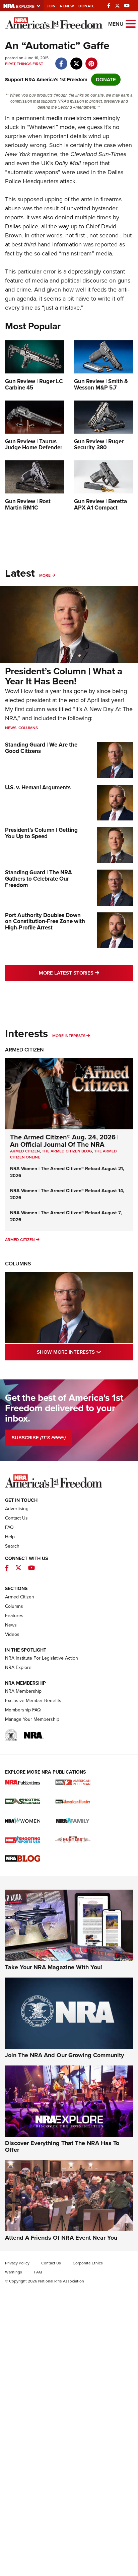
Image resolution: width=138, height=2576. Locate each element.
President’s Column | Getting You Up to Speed (41, 833)
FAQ (9, 1527)
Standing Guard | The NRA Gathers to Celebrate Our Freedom (39, 879)
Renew (67, 6)
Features (14, 1616)
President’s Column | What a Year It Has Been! (64, 676)
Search (12, 1546)
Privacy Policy (17, 2263)
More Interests (69, 1036)
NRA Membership (23, 1691)
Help (10, 1537)
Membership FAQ (23, 1710)
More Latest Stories (86, 973)
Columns (28, 728)
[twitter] (76, 60)
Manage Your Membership (32, 1719)
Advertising (17, 1509)
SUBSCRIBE (39, 1438)
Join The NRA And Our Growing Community (64, 2055)
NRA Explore (18, 1667)
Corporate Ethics (88, 2263)
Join (51, 6)
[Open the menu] (131, 23)
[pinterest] (91, 60)
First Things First (24, 64)
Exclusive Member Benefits (33, 1701)
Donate (86, 6)
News (11, 728)
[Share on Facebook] (61, 60)
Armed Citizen (24, 1050)
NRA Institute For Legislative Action (42, 1658)
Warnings (14, 2272)
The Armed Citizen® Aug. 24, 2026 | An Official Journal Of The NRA (64, 1141)
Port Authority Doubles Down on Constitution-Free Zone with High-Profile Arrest (45, 921)
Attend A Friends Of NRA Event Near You (61, 2238)
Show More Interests (85, 1352)
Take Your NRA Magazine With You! (54, 1967)
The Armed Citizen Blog (67, 1151)
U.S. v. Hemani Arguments (38, 788)
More (45, 575)
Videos (12, 1634)
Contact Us (16, 1518)
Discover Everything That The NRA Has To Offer (62, 2146)
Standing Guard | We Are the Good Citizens (41, 748)
